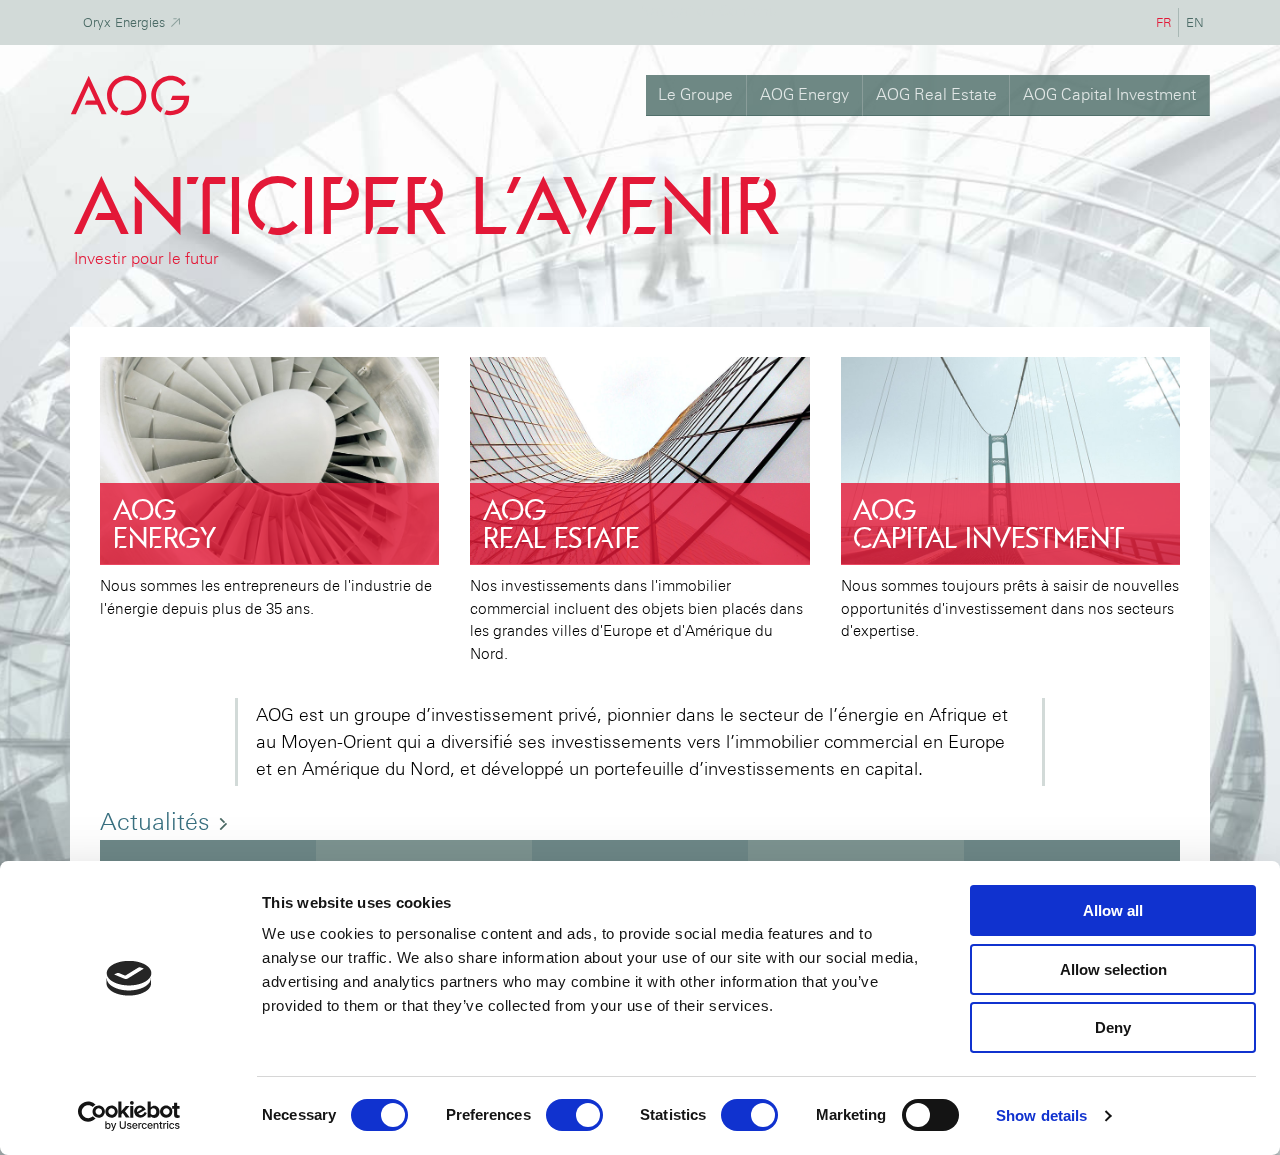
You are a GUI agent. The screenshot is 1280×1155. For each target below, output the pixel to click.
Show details (1041, 1115)
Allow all (1113, 910)
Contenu (748, 11)
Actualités (158, 821)
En (1198, 22)
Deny (1113, 1027)
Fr (1167, 22)
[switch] (574, 1115)
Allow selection (1113, 969)
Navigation (677, 11)
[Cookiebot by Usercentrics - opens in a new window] (129, 1116)
